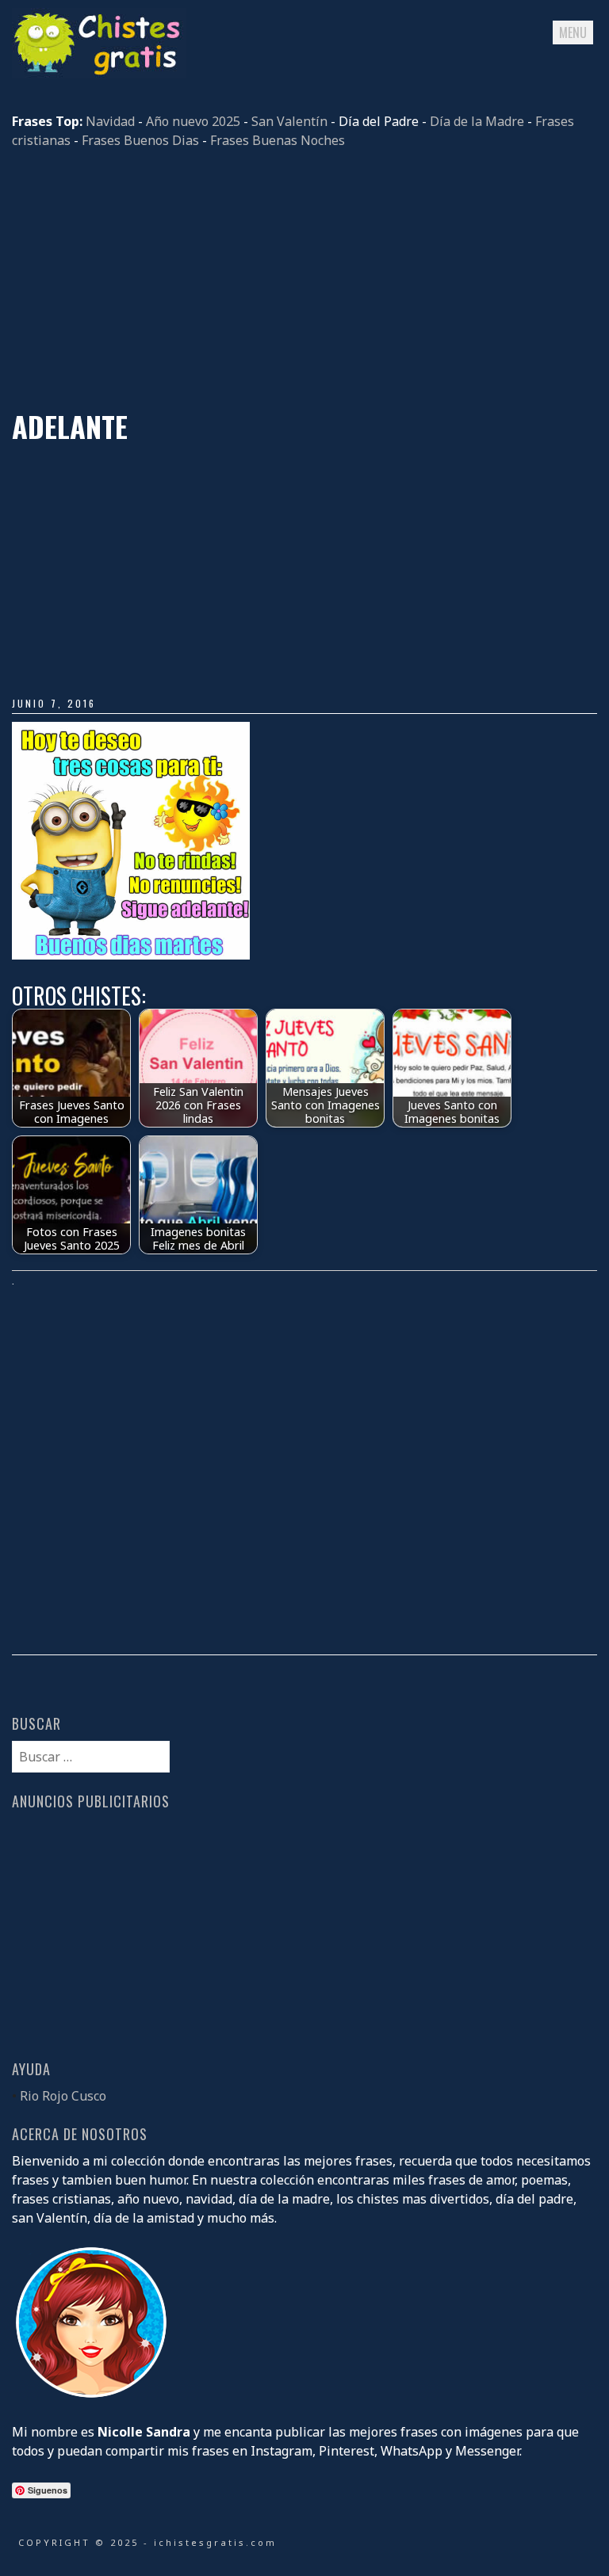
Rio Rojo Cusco (63, 2096)
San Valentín (289, 121)
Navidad (110, 121)
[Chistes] (99, 74)
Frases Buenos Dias (140, 140)
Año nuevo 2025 (193, 121)
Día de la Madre (477, 121)
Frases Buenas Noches (278, 140)
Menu (573, 32)
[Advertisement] (304, 280)
